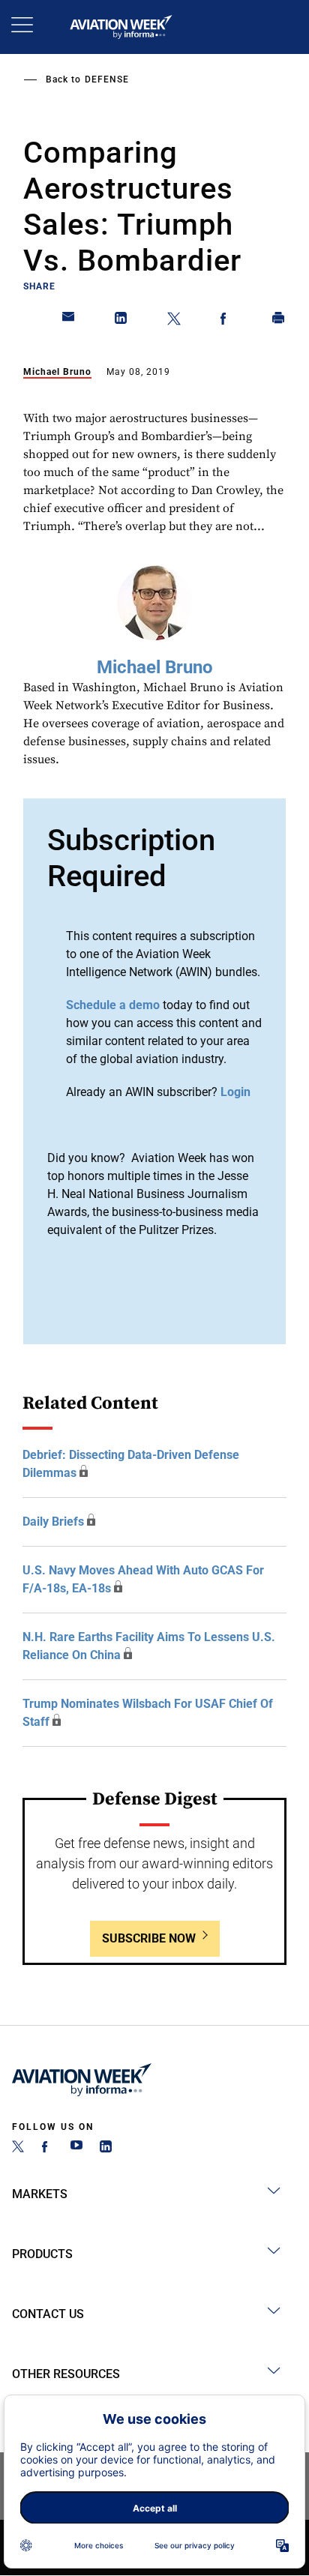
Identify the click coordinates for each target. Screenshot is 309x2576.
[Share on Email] (69, 321)
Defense (107, 79)
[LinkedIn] (106, 2148)
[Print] (279, 321)
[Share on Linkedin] (121, 321)
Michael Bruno (57, 372)
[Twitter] (18, 2148)
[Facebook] (47, 2148)
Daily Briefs (53, 1522)
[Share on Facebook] (226, 321)
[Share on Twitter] (174, 321)
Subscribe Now (149, 1938)
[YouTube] (76, 2148)
